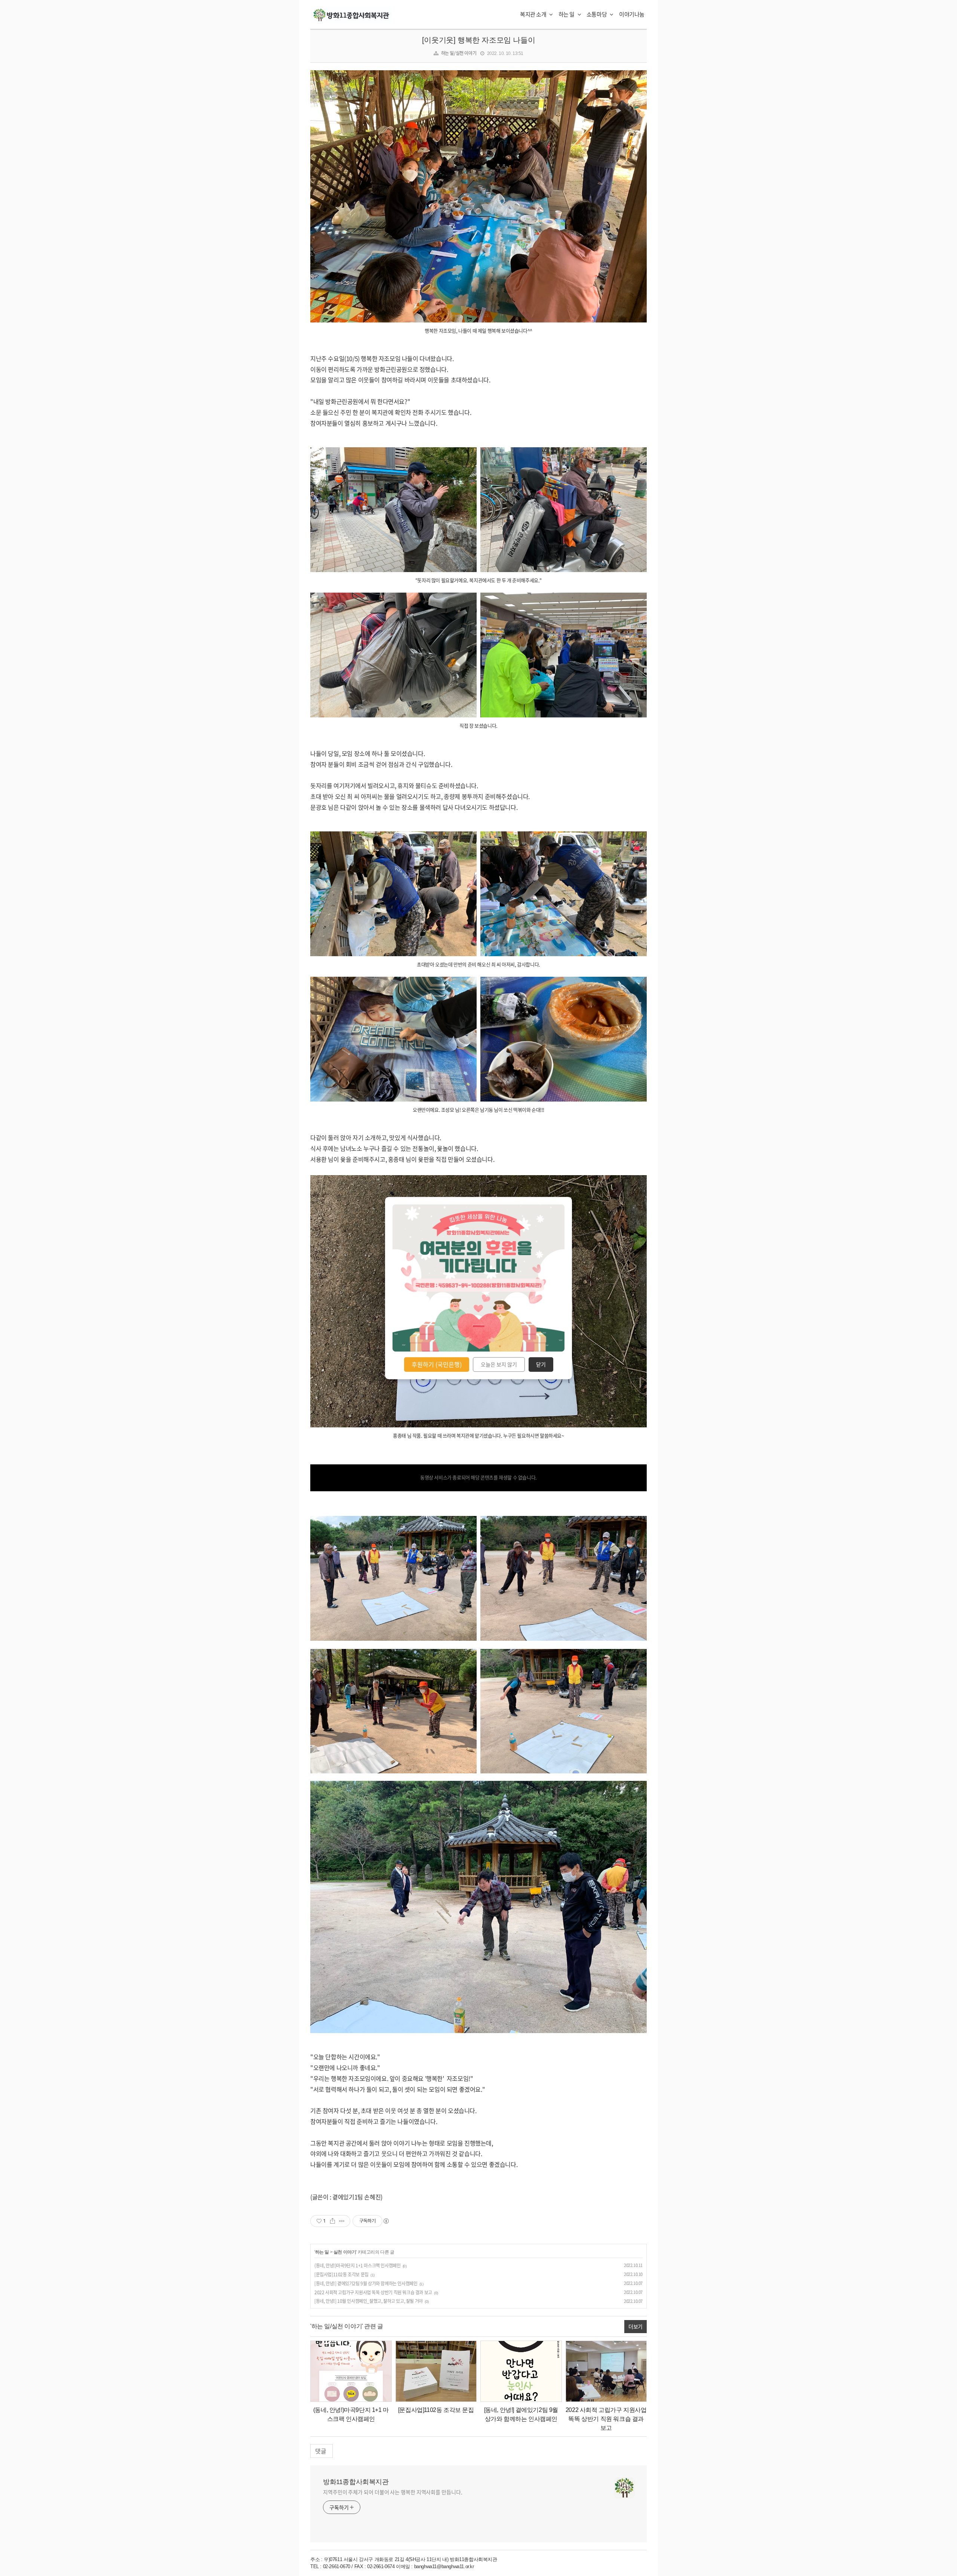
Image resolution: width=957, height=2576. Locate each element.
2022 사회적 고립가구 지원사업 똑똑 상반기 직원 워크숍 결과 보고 (373, 2292)
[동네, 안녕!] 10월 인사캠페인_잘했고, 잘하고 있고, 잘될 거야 (369, 2301)
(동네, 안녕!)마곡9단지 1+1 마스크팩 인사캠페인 (357, 2265)
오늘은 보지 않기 (499, 1365)
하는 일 (567, 14)
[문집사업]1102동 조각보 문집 (341, 2274)
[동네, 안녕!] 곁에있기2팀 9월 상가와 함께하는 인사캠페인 (366, 2283)
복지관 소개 (534, 14)
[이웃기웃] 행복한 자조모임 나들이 (478, 40)
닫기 (541, 1365)
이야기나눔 (632, 14)
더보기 (636, 2326)
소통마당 (597, 14)
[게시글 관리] (342, 2221)
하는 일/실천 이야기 (459, 53)
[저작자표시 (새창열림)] (386, 2221)
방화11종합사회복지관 (356, 2482)
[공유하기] (333, 2221)
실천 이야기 (345, 2252)
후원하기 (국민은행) (437, 1364)
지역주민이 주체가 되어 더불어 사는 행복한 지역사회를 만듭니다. (393, 2492)
